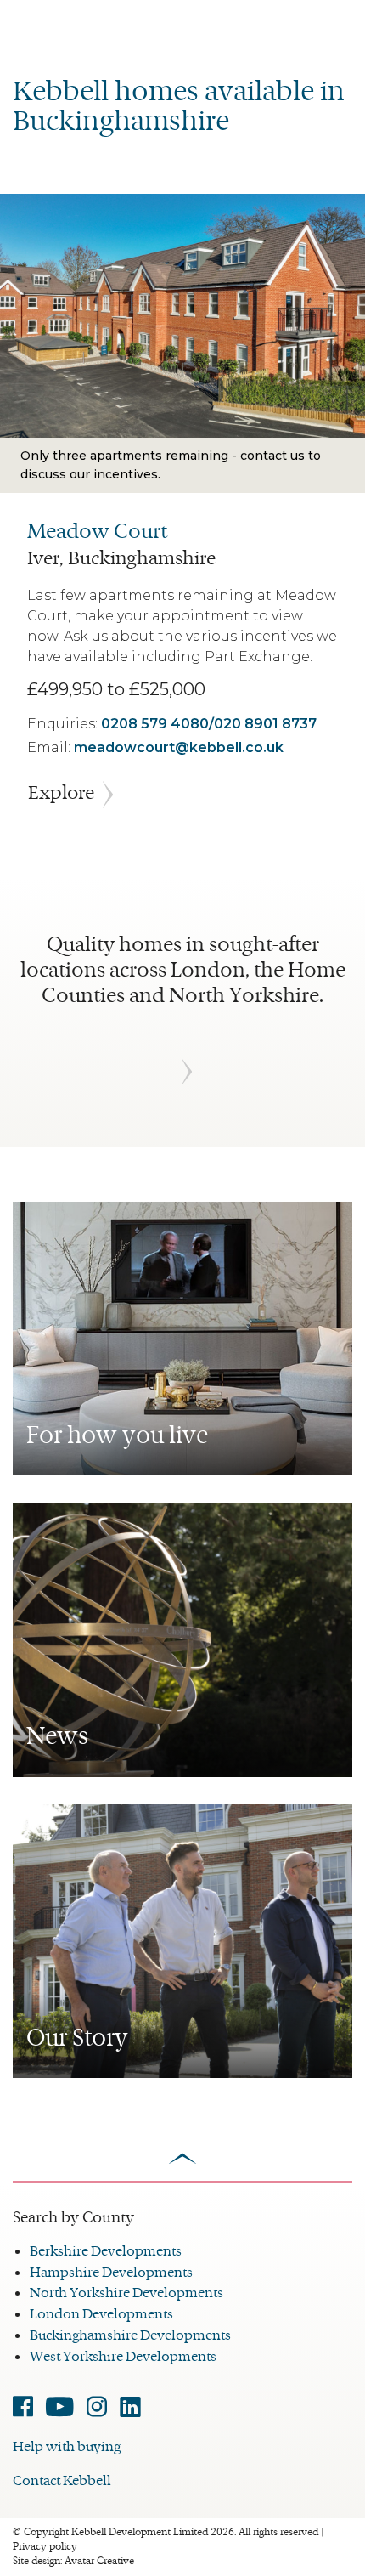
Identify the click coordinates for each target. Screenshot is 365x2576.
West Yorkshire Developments (123, 2356)
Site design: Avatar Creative (73, 2561)
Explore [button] (61, 793)
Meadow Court (97, 531)
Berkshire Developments (106, 2251)
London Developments (101, 2314)
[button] (182, 1071)
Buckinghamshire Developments (130, 2335)
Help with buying (67, 2446)
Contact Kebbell (62, 2480)
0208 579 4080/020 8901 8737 (209, 724)
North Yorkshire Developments (126, 2293)
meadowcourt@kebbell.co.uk (179, 747)
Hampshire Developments (111, 2272)
